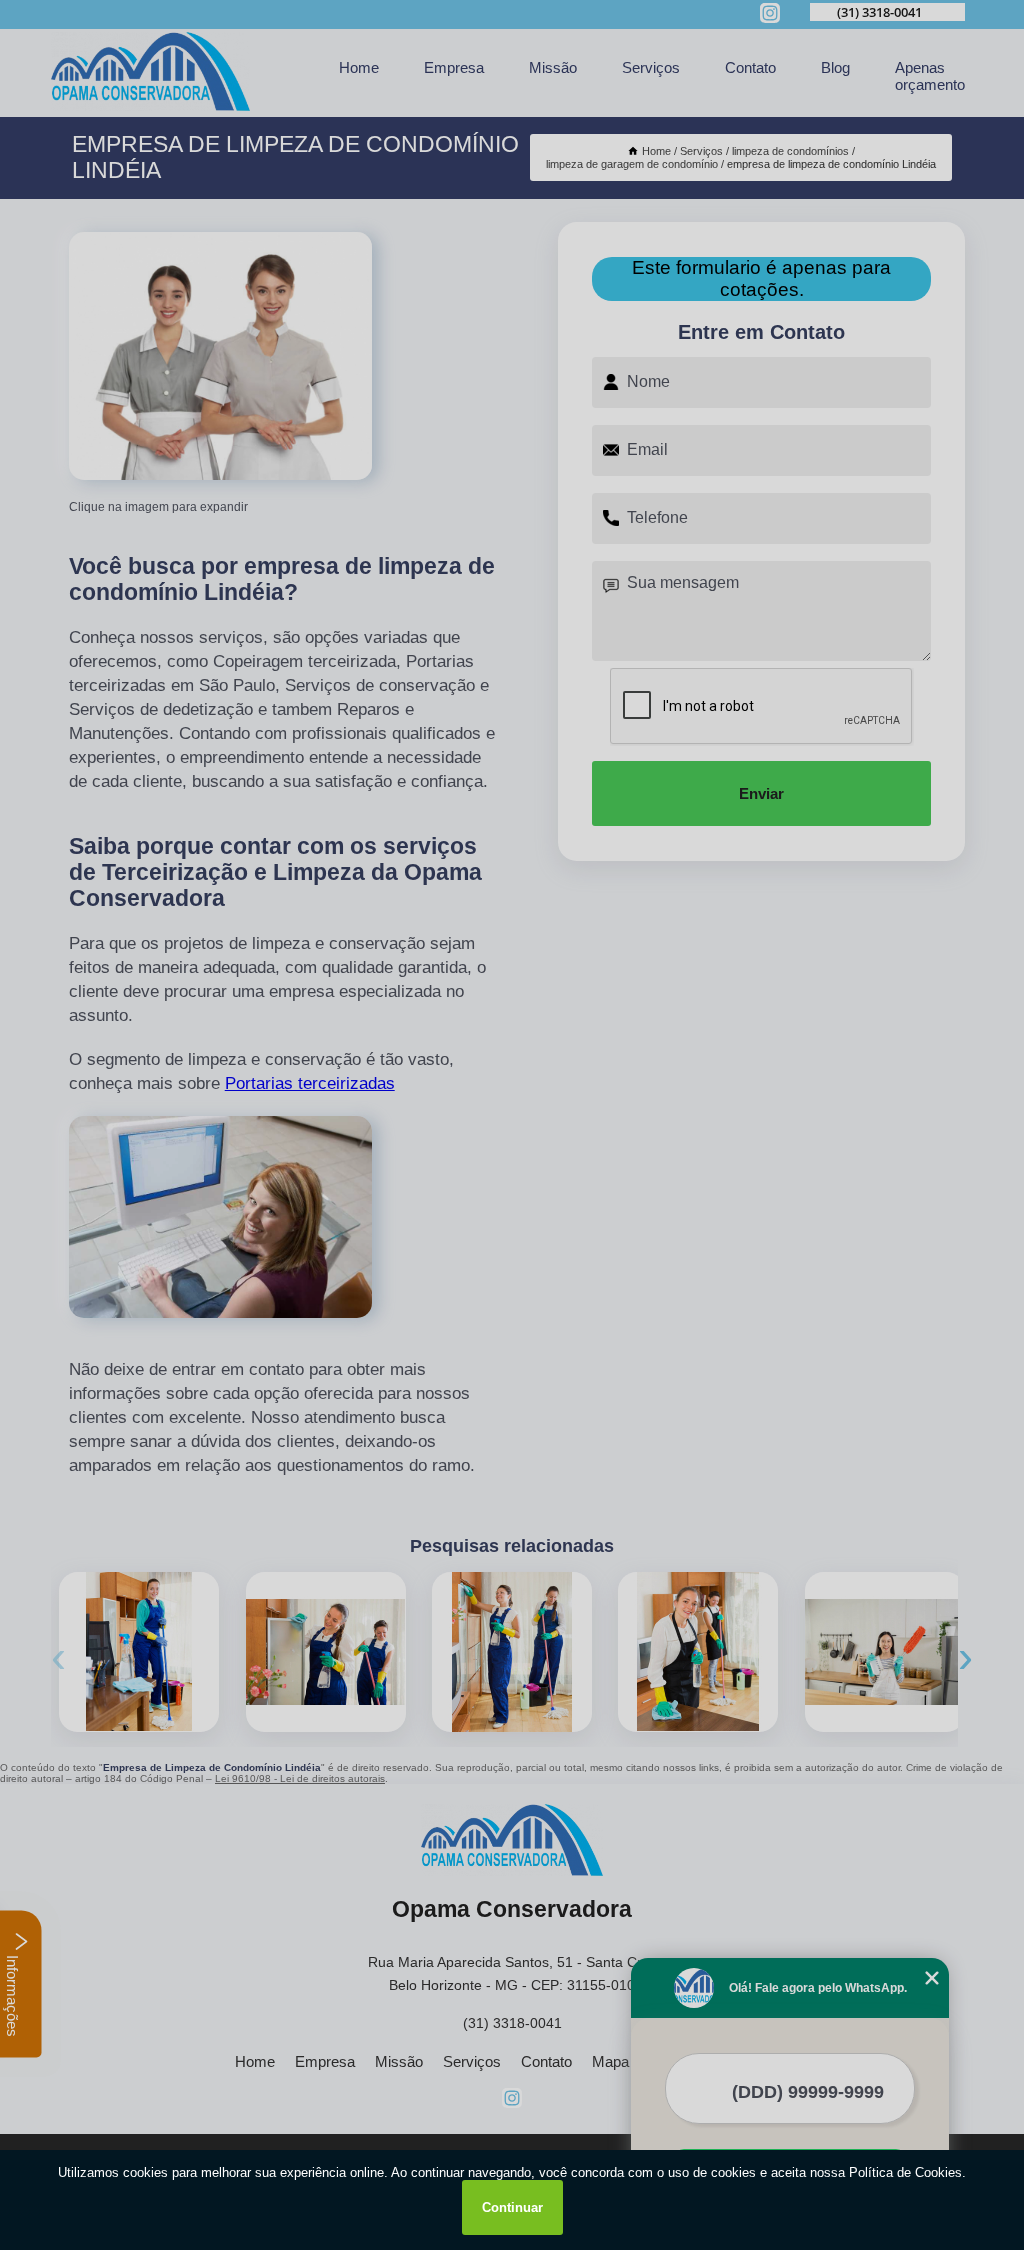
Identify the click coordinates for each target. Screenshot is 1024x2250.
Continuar (512, 2207)
